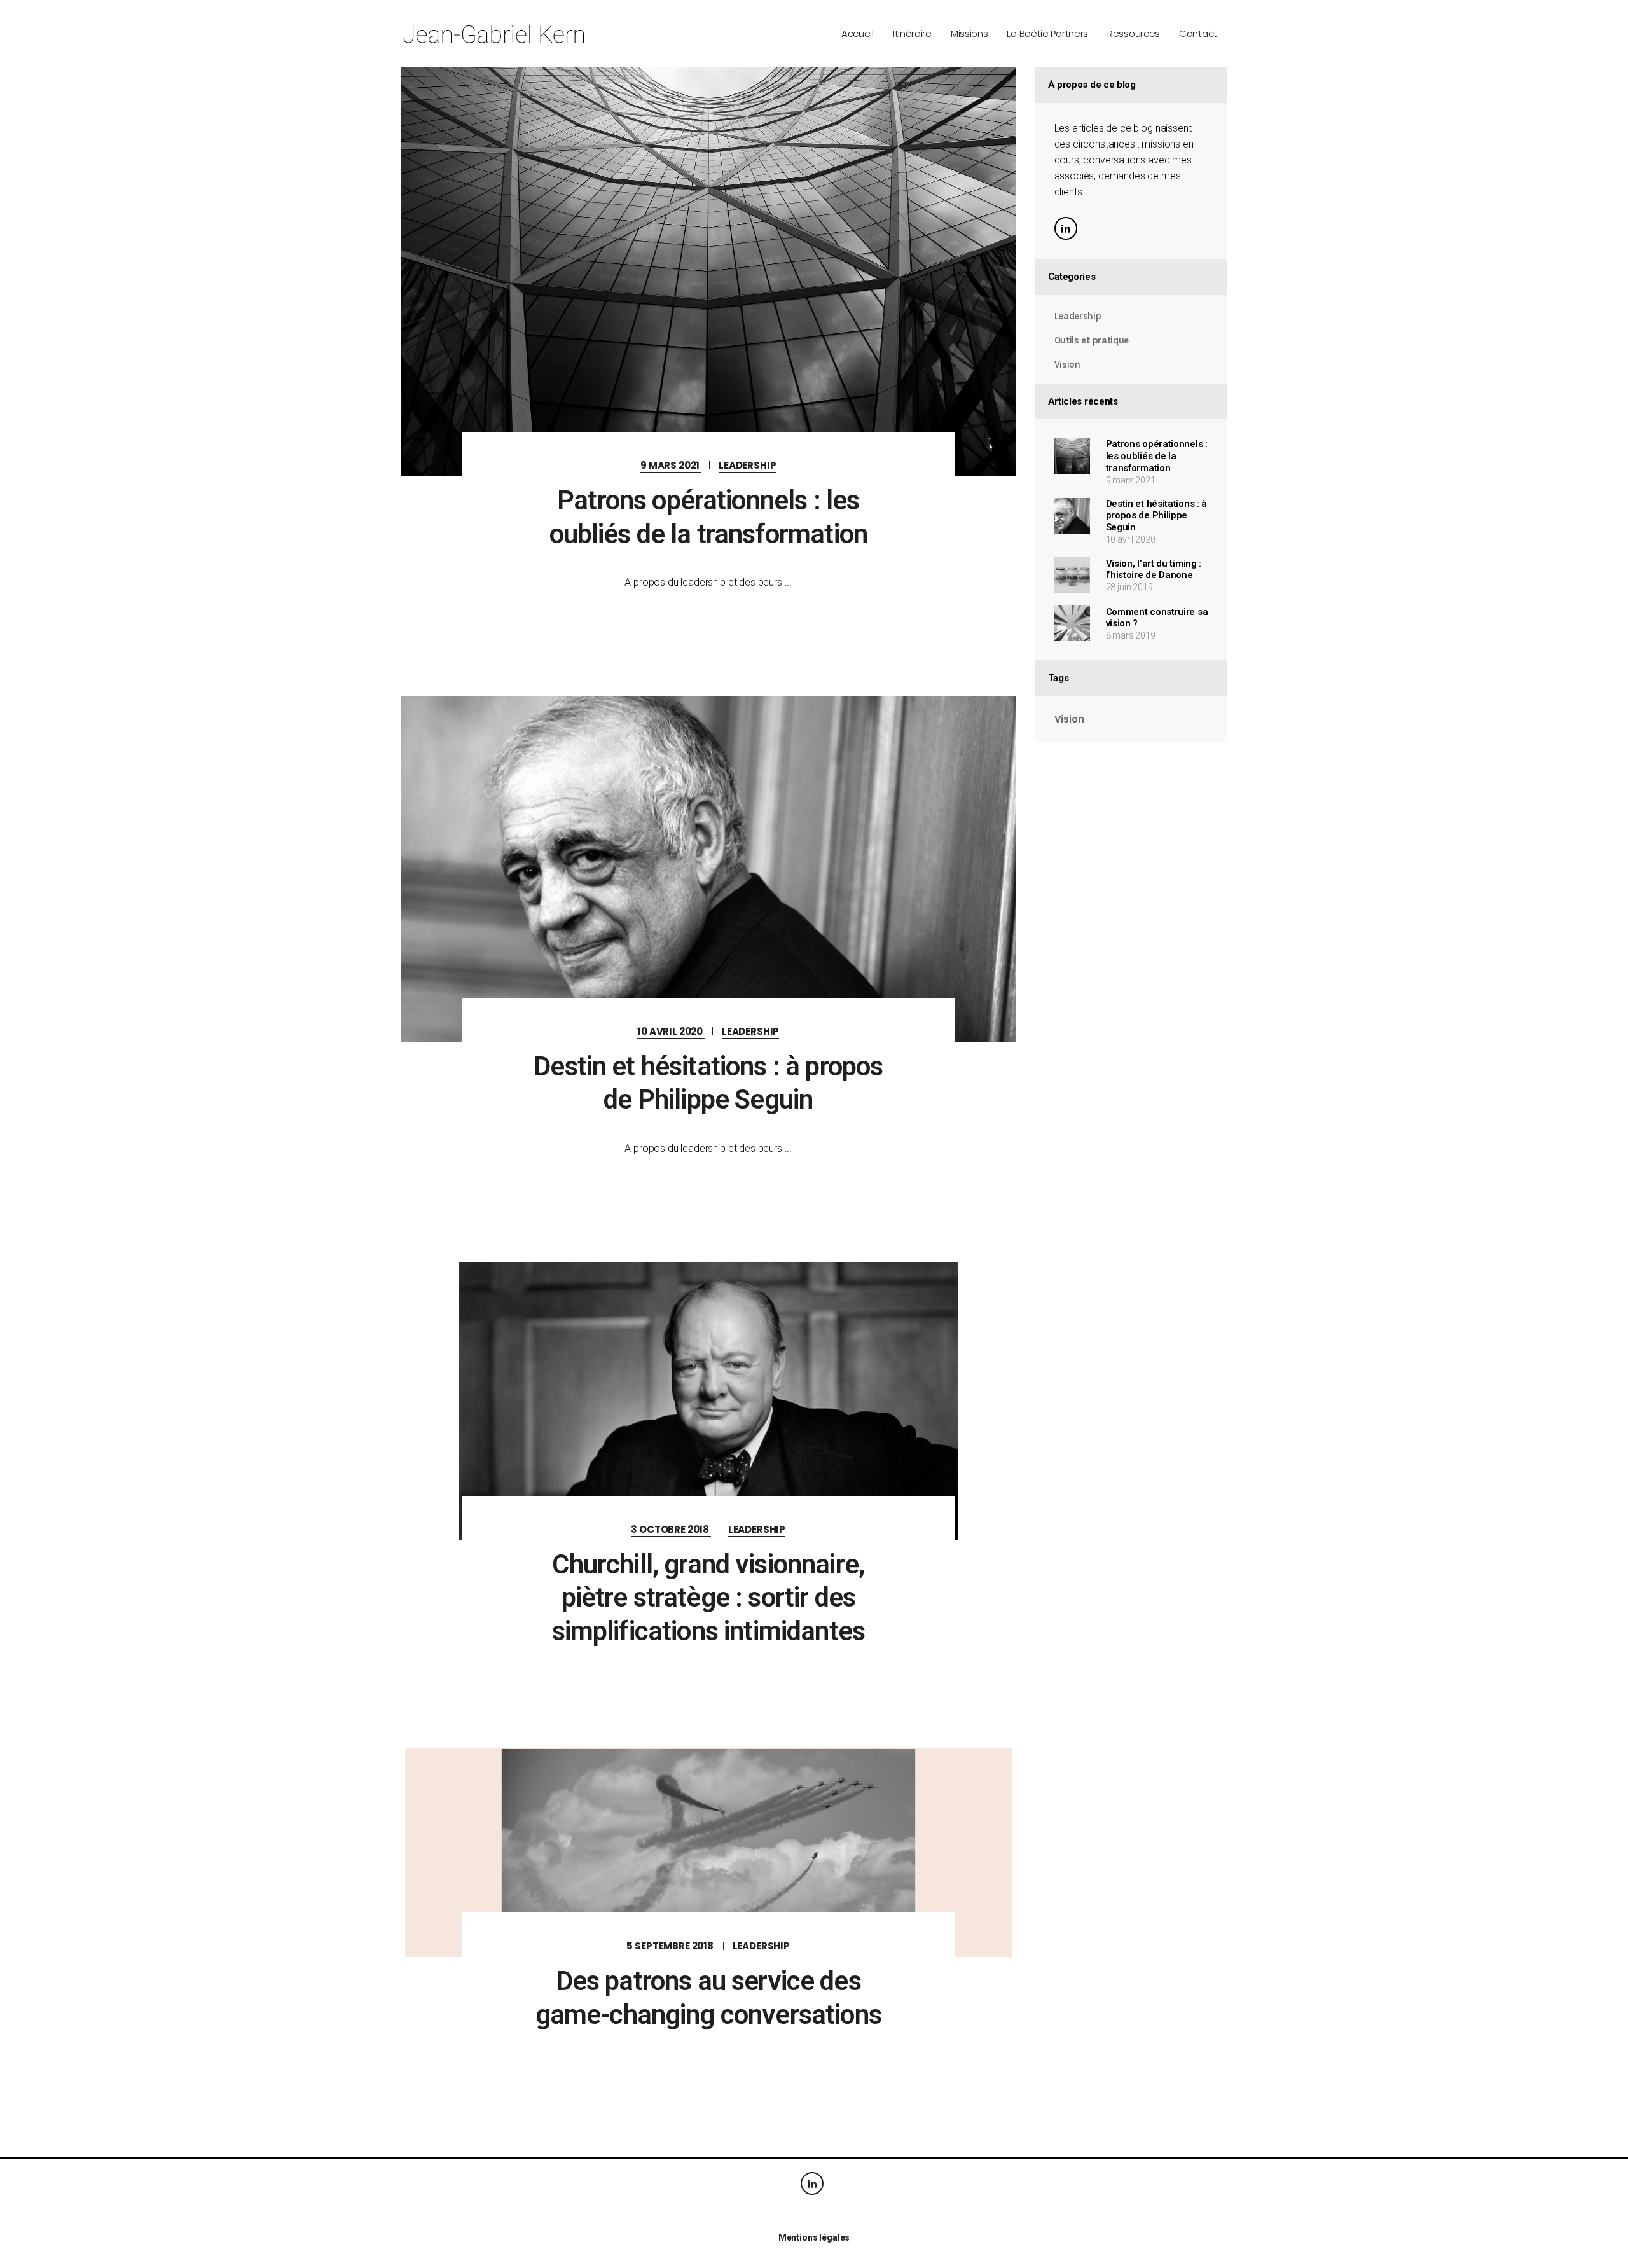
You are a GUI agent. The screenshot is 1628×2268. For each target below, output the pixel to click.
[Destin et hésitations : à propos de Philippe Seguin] (708, 869)
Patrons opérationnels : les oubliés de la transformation (1157, 456)
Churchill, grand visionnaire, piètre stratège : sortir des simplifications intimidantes (708, 1598)
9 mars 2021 (671, 465)
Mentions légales (814, 2237)
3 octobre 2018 (671, 1529)
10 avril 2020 (671, 1031)
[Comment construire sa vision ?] (1072, 623)
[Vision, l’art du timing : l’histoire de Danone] (1072, 575)
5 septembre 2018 (671, 1946)
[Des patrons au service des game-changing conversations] (708, 1853)
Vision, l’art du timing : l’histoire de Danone (1154, 570)
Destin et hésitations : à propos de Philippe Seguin (1157, 516)
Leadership (747, 465)
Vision (1067, 364)
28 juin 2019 (1129, 587)
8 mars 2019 (1131, 635)
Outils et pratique (1092, 340)
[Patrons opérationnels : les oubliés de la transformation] (708, 272)
